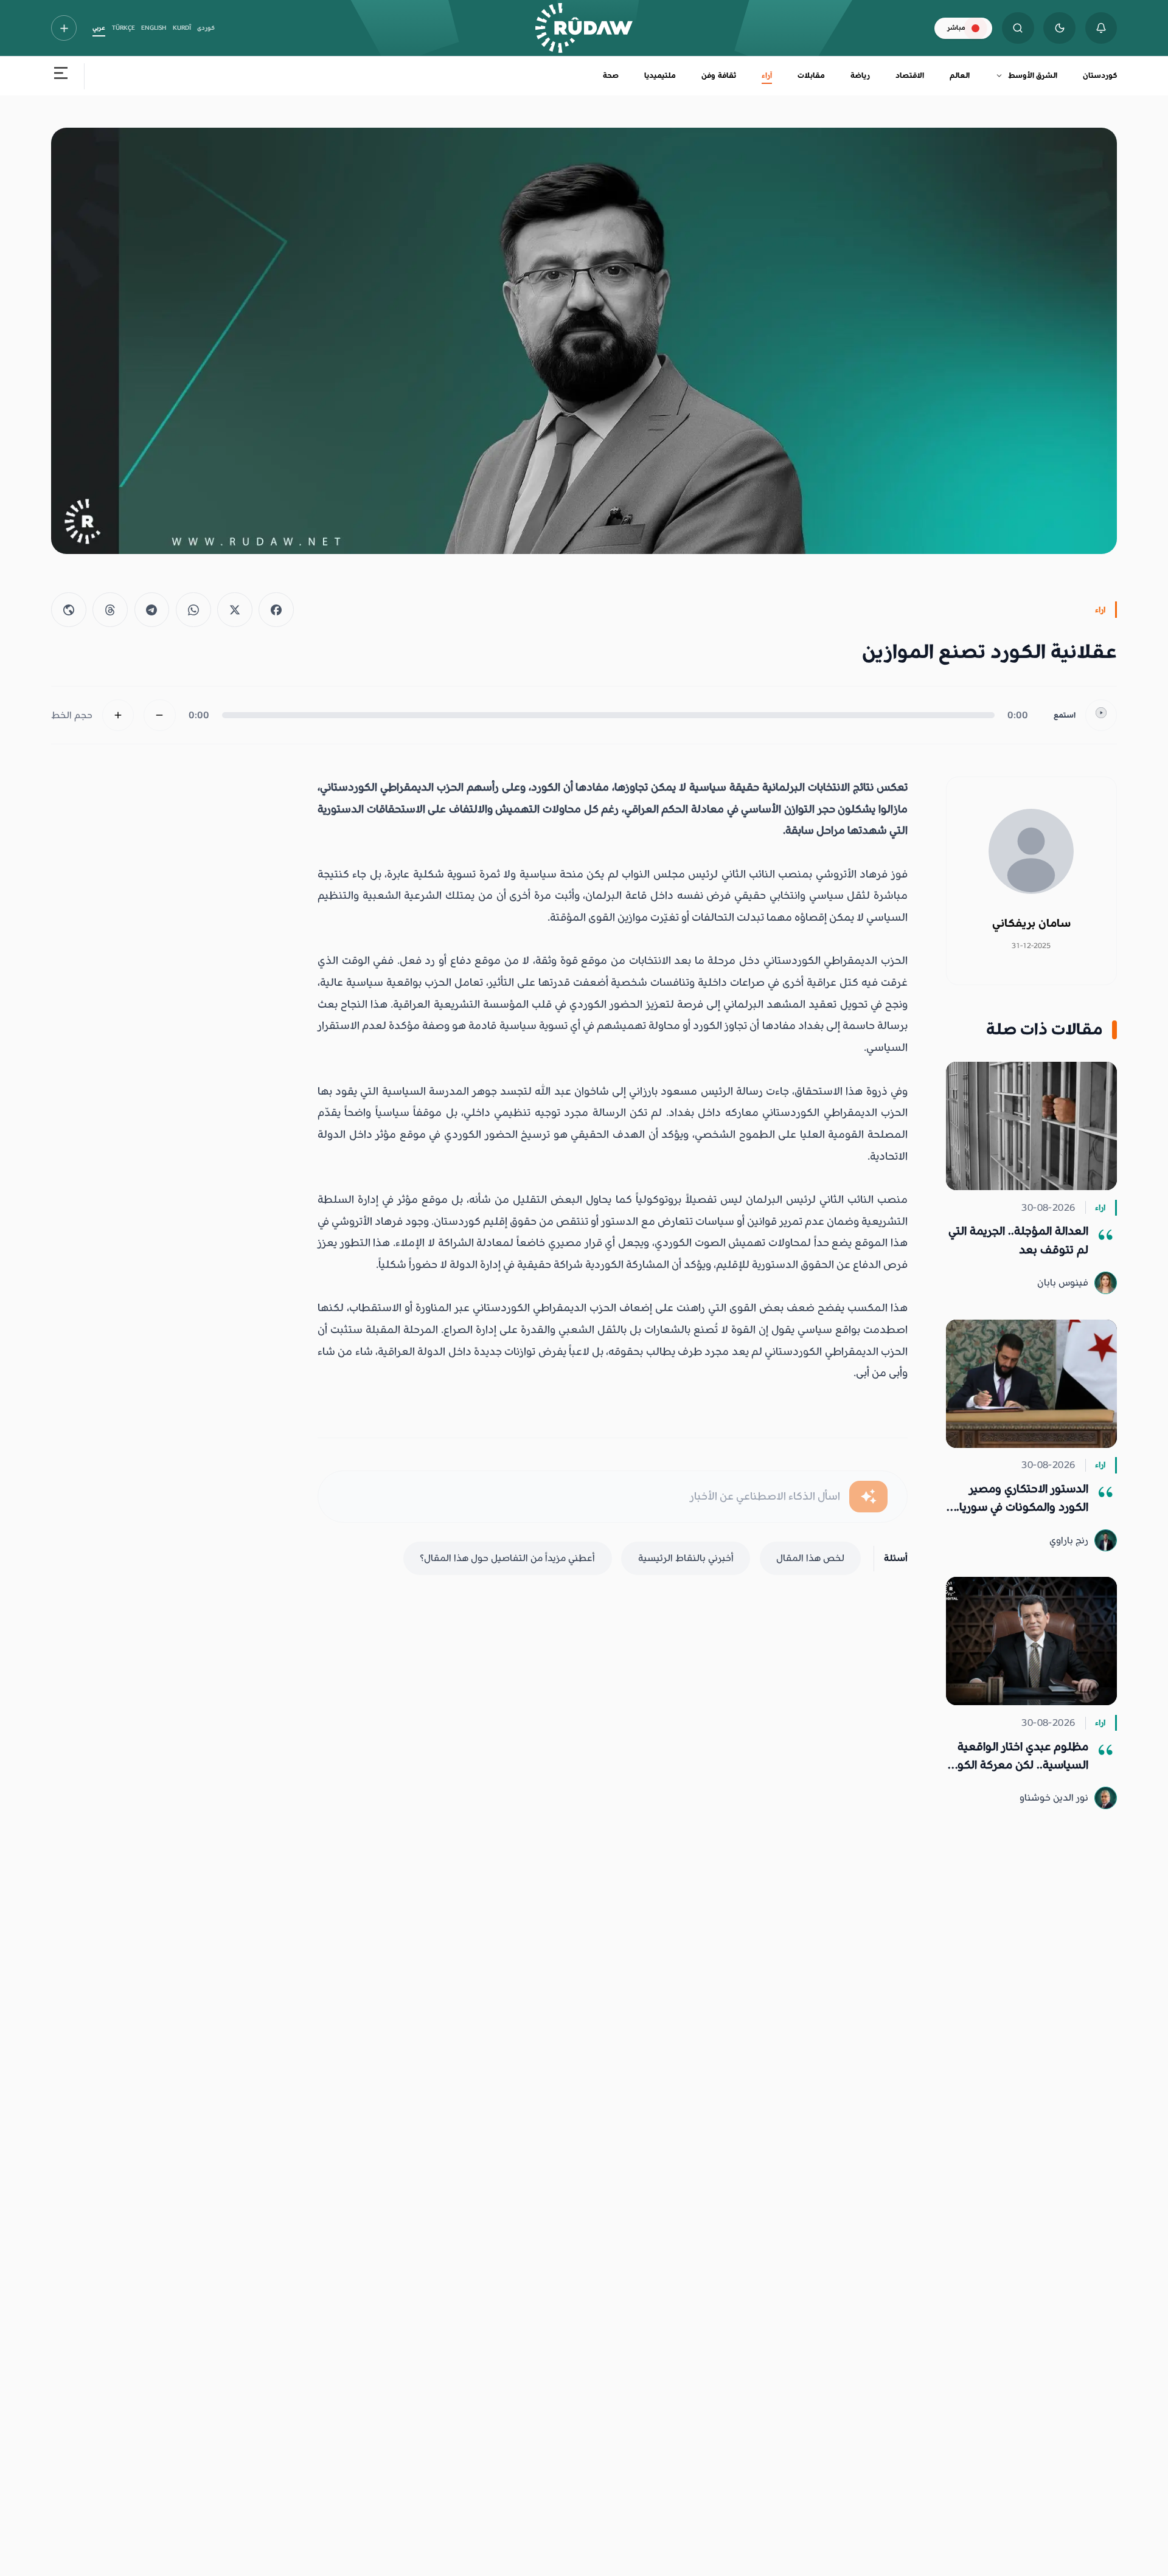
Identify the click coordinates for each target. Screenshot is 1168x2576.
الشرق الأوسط (1033, 75)
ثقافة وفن (718, 75)
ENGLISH (154, 28)
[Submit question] (868, 1497)
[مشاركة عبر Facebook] (276, 610)
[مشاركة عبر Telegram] (152, 610)
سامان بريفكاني (1031, 923)
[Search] (1018, 28)
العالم (960, 75)
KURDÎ (182, 28)
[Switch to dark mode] (1059, 28)
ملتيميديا (660, 75)
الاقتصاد (910, 75)
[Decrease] (160, 715)
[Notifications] (1101, 28)
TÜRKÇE (123, 28)
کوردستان (1100, 75)
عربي (99, 28)
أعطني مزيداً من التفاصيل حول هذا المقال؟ (507, 1558)
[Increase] (118, 715)
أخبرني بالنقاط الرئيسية (686, 1558)
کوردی (206, 28)
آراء (767, 75)
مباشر (956, 28)
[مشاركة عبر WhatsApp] (193, 610)
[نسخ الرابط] (69, 610)
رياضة (860, 75)
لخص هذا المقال (810, 1558)
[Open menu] (61, 76)
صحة (611, 75)
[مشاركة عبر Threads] (110, 610)
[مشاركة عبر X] (235, 610)
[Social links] (64, 28)
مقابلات (811, 75)
